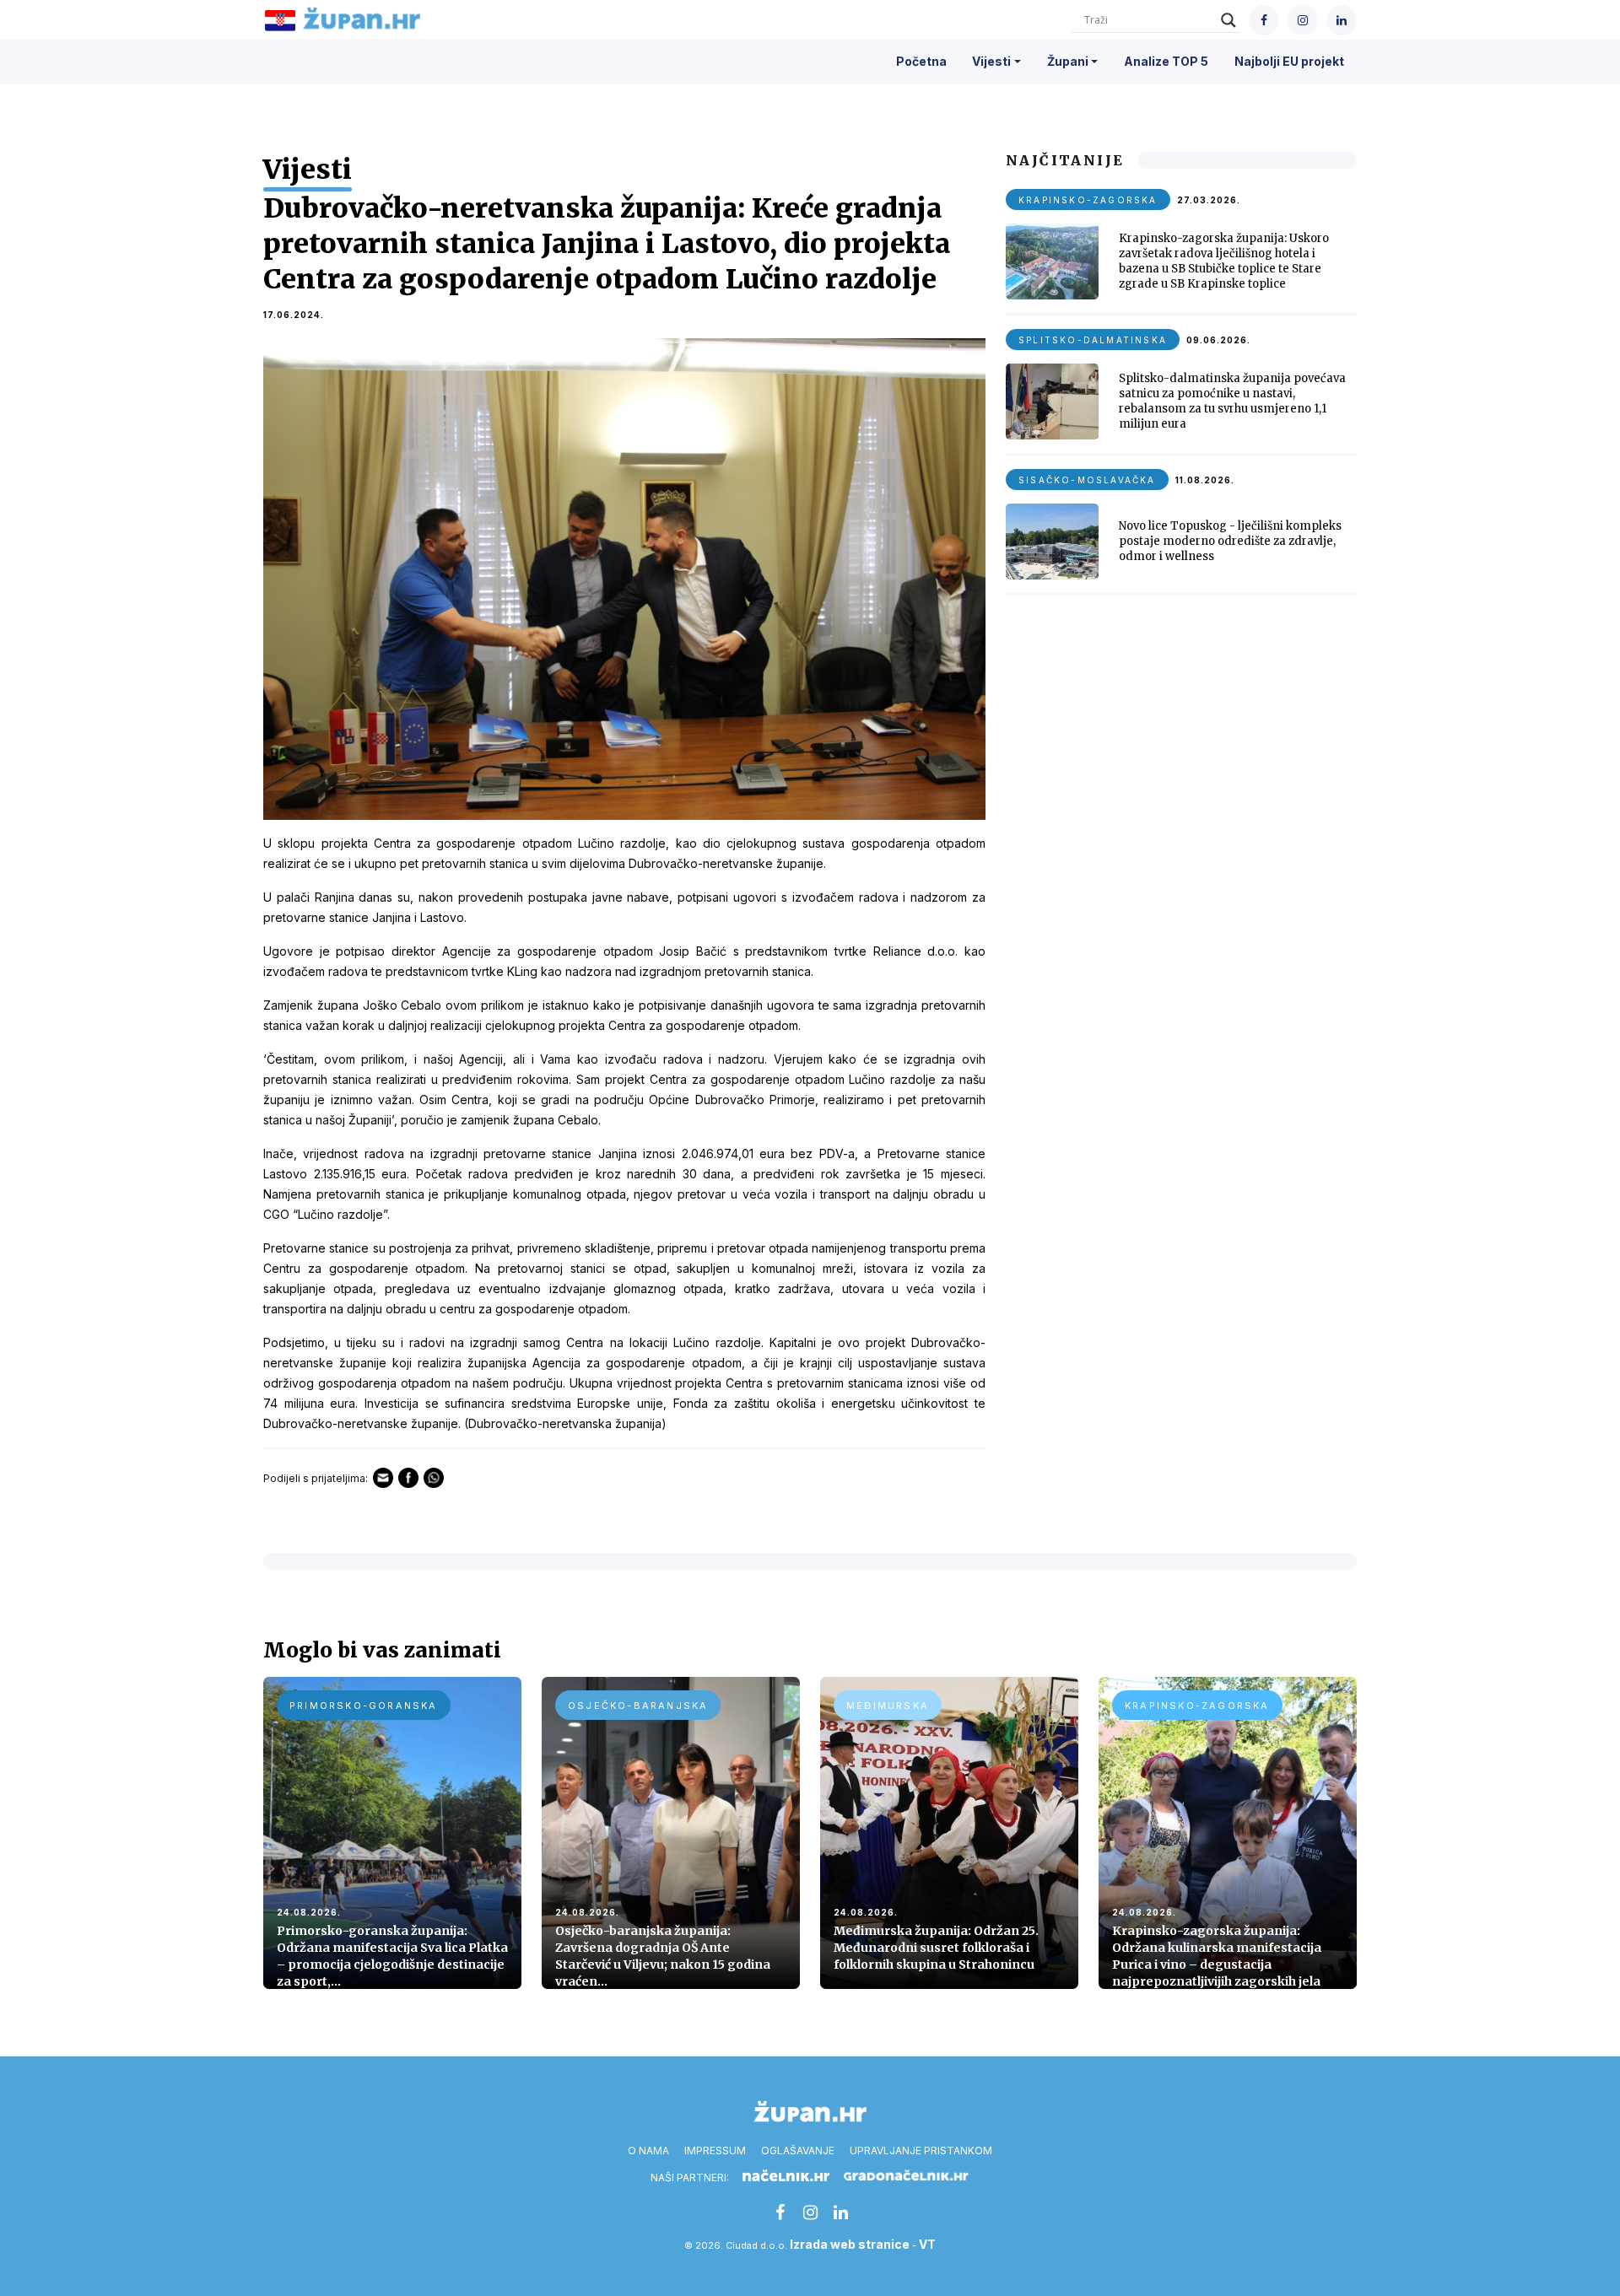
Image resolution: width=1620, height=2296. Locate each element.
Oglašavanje (798, 2150)
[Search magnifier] (1228, 20)
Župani (1068, 61)
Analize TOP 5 (1166, 61)
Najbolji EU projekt (1289, 61)
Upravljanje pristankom (921, 2150)
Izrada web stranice (850, 2244)
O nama (648, 2150)
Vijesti (991, 61)
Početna (921, 61)
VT (927, 2244)
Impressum (715, 2150)
